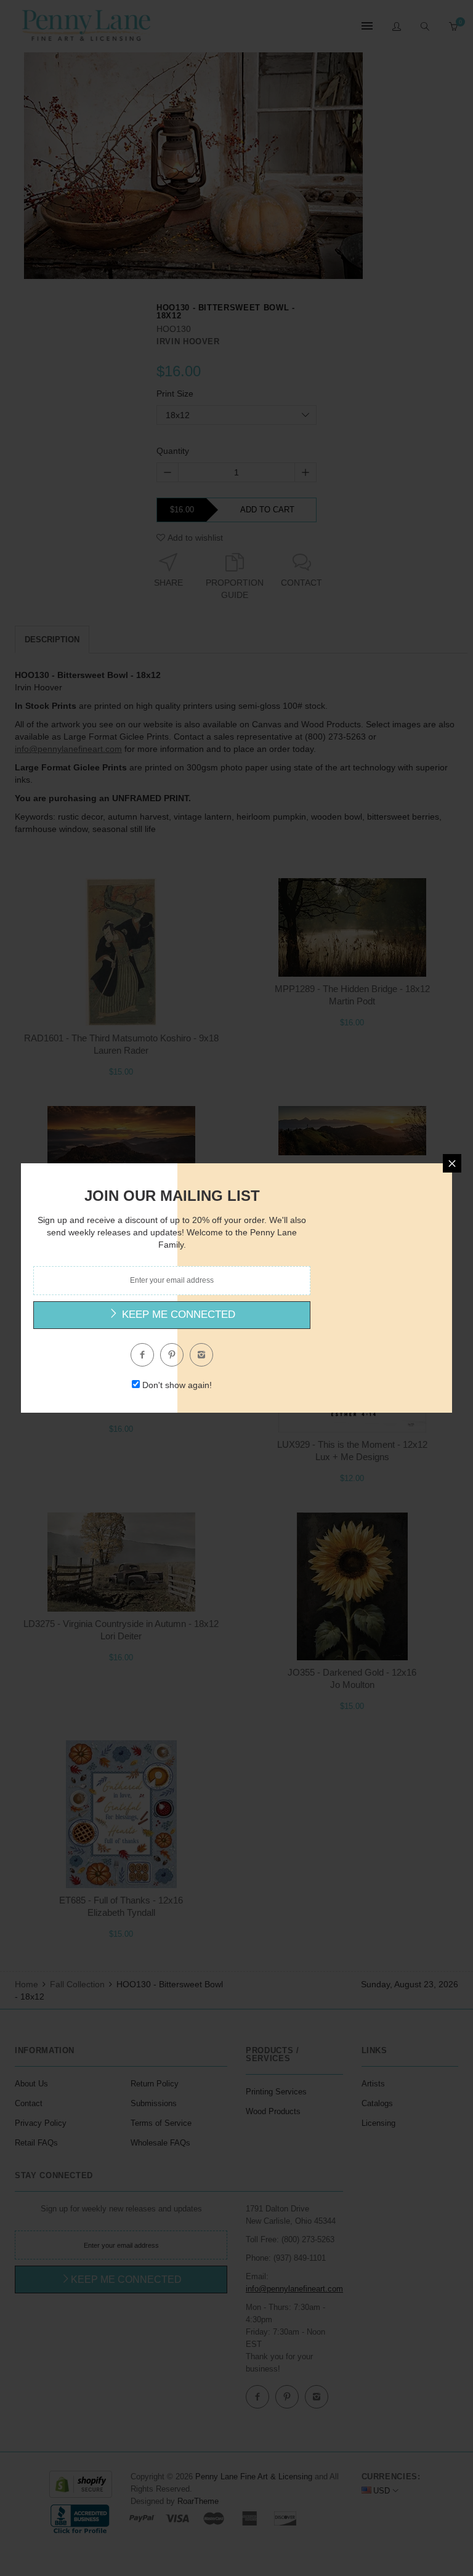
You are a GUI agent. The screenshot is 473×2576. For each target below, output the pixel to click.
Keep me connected (177, 1314)
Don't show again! (177, 1385)
